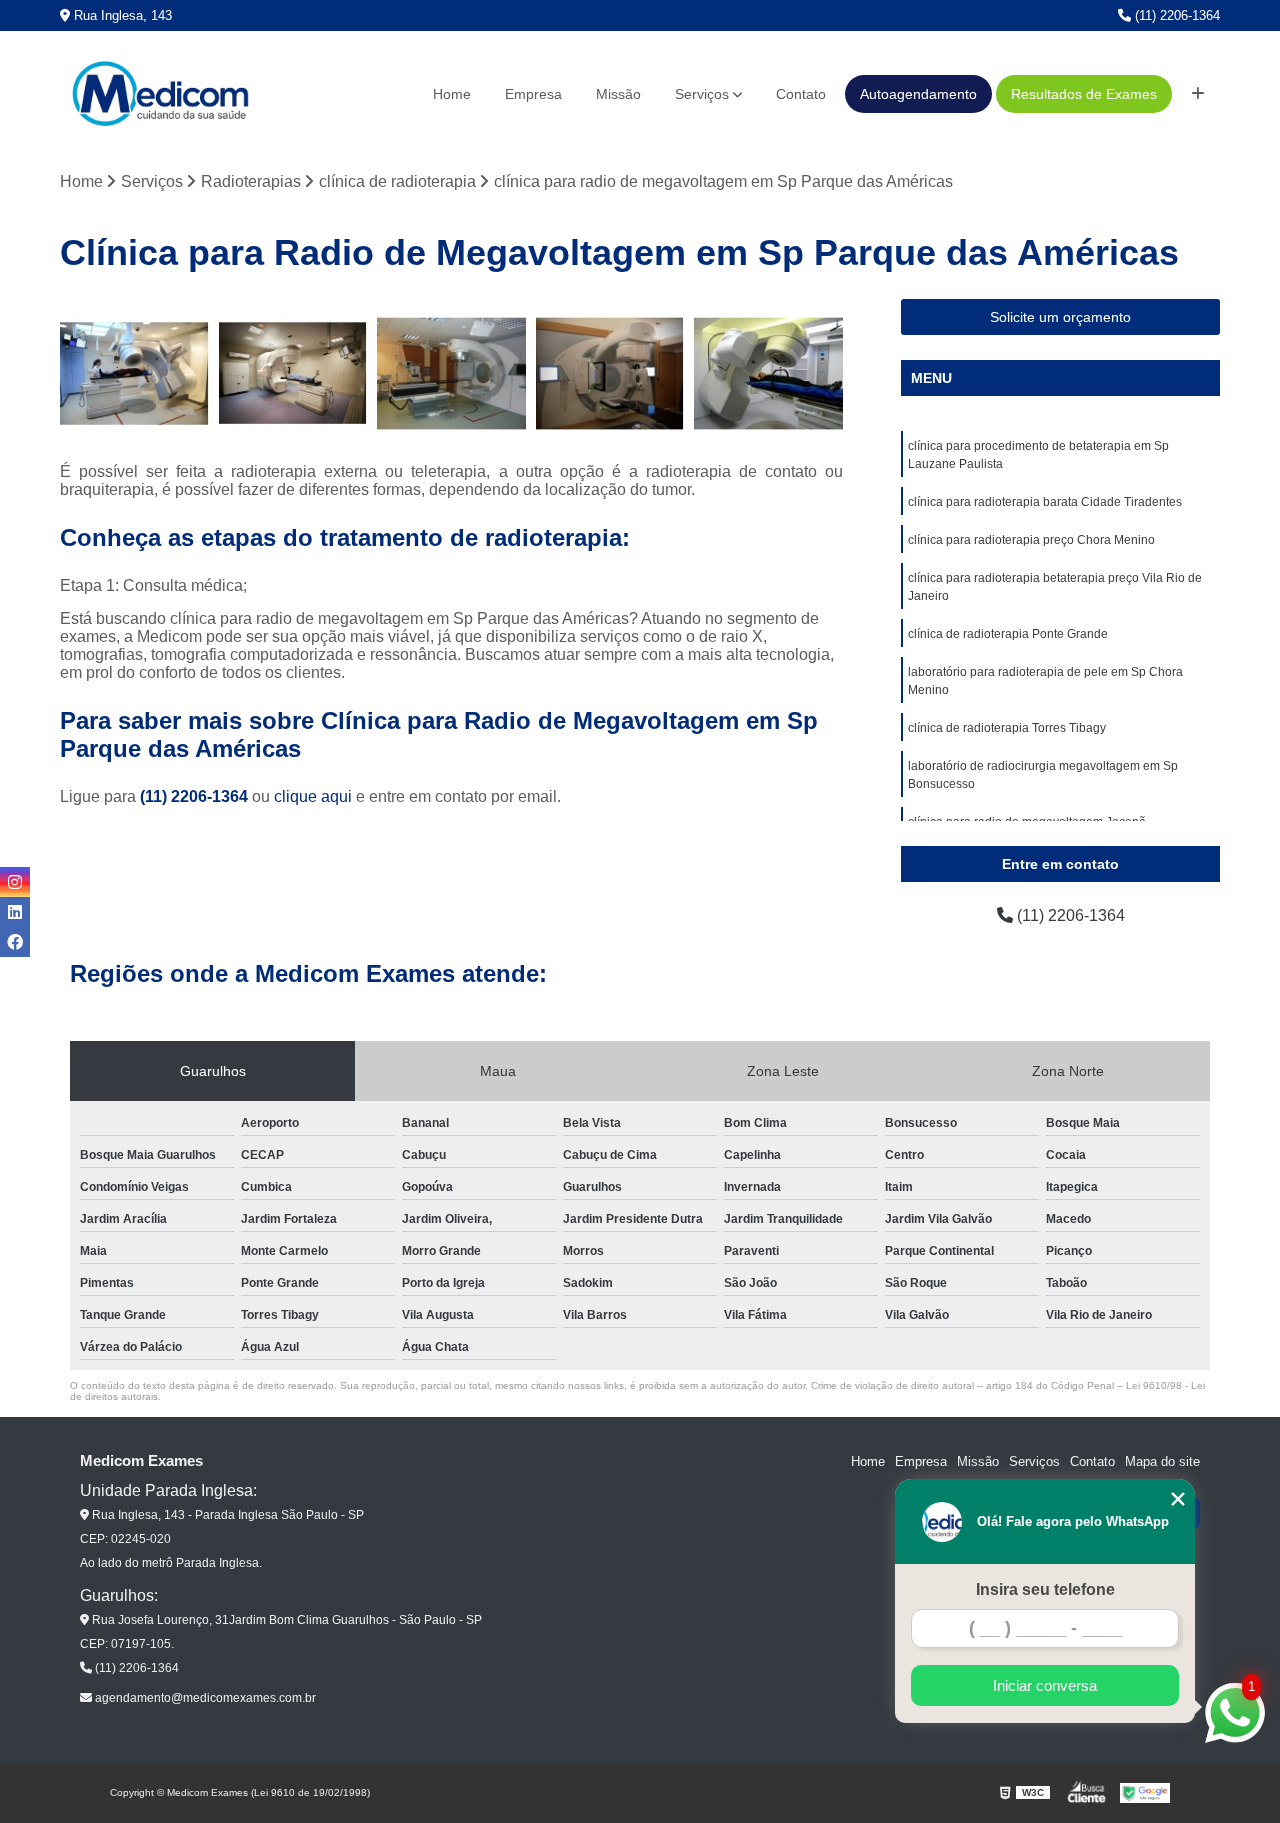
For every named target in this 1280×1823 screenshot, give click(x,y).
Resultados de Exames (1084, 94)
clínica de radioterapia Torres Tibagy (1007, 728)
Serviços (702, 94)
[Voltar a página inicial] (160, 94)
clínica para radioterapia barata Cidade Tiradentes (1045, 502)
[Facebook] (15, 942)
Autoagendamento (918, 94)
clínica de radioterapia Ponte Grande (1008, 634)
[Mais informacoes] (1198, 94)
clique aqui (313, 796)
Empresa (533, 94)
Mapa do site (1162, 1461)
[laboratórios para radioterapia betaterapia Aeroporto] (451, 373)
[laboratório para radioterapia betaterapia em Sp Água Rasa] (768, 373)
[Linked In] (15, 912)
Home (452, 94)
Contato (801, 94)
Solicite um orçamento (1060, 317)
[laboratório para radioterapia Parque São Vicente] (134, 373)
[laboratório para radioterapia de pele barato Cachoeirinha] (610, 373)
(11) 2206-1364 (1175, 15)
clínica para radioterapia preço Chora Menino (1031, 540)
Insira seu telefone (1045, 1589)
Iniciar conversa (1045, 1685)
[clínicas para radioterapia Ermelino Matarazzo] (293, 373)
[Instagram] (15, 882)
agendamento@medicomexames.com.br (204, 1698)
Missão (618, 94)
